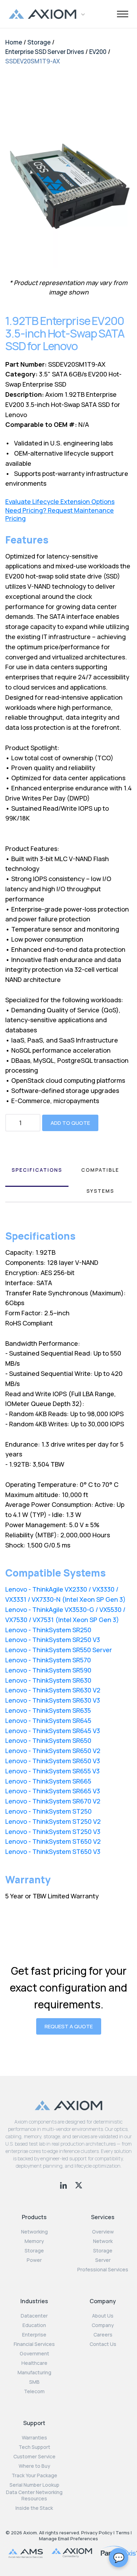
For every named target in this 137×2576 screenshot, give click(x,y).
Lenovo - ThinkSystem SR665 (48, 1781)
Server (103, 2260)
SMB (34, 2382)
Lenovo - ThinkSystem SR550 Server (59, 1650)
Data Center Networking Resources (34, 2495)
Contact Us (103, 2344)
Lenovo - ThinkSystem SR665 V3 (53, 1791)
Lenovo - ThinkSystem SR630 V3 (53, 1700)
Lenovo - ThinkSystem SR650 (48, 1740)
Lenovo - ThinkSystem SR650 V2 (53, 1751)
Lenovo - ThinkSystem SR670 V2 (53, 1801)
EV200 (98, 52)
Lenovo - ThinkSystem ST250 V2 (53, 1821)
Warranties (34, 2438)
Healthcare (34, 2363)
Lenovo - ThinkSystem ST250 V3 (53, 1831)
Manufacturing (34, 2373)
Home (14, 42)
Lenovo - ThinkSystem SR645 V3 (53, 1731)
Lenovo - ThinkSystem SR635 (48, 1710)
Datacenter (34, 2316)
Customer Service (34, 2457)
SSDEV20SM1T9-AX (33, 61)
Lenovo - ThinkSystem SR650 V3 (53, 1761)
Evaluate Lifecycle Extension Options (60, 502)
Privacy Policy (97, 2533)
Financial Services (34, 2344)
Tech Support (34, 2447)
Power (34, 2260)
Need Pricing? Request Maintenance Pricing (60, 514)
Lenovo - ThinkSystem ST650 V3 (53, 1851)
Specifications (37, 1170)
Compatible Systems (100, 1180)
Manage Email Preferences (68, 2539)
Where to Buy (34, 2466)
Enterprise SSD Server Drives (45, 52)
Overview (103, 2232)
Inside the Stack (34, 2508)
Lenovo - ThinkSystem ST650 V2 (53, 1841)
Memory (34, 2241)
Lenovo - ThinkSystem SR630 (48, 1680)
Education (34, 2325)
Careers (103, 2335)
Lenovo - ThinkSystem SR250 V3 (53, 1640)
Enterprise (34, 2335)
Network (103, 2241)
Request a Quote (69, 2026)
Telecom (34, 2391)
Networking (34, 2232)
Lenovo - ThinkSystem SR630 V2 (53, 1690)
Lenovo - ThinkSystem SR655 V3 (53, 1771)
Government (34, 2354)
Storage (39, 42)
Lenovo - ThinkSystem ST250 (48, 1811)
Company (103, 2325)
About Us (103, 2316)
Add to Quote (70, 1123)
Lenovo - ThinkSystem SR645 (48, 1720)
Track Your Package (34, 2475)
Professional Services (103, 2270)
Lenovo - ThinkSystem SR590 (48, 1670)
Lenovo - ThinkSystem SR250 (48, 1630)
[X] (79, 2184)
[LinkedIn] (64, 2184)
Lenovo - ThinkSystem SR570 (48, 1660)
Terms (123, 2533)
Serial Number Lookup (34, 2485)
